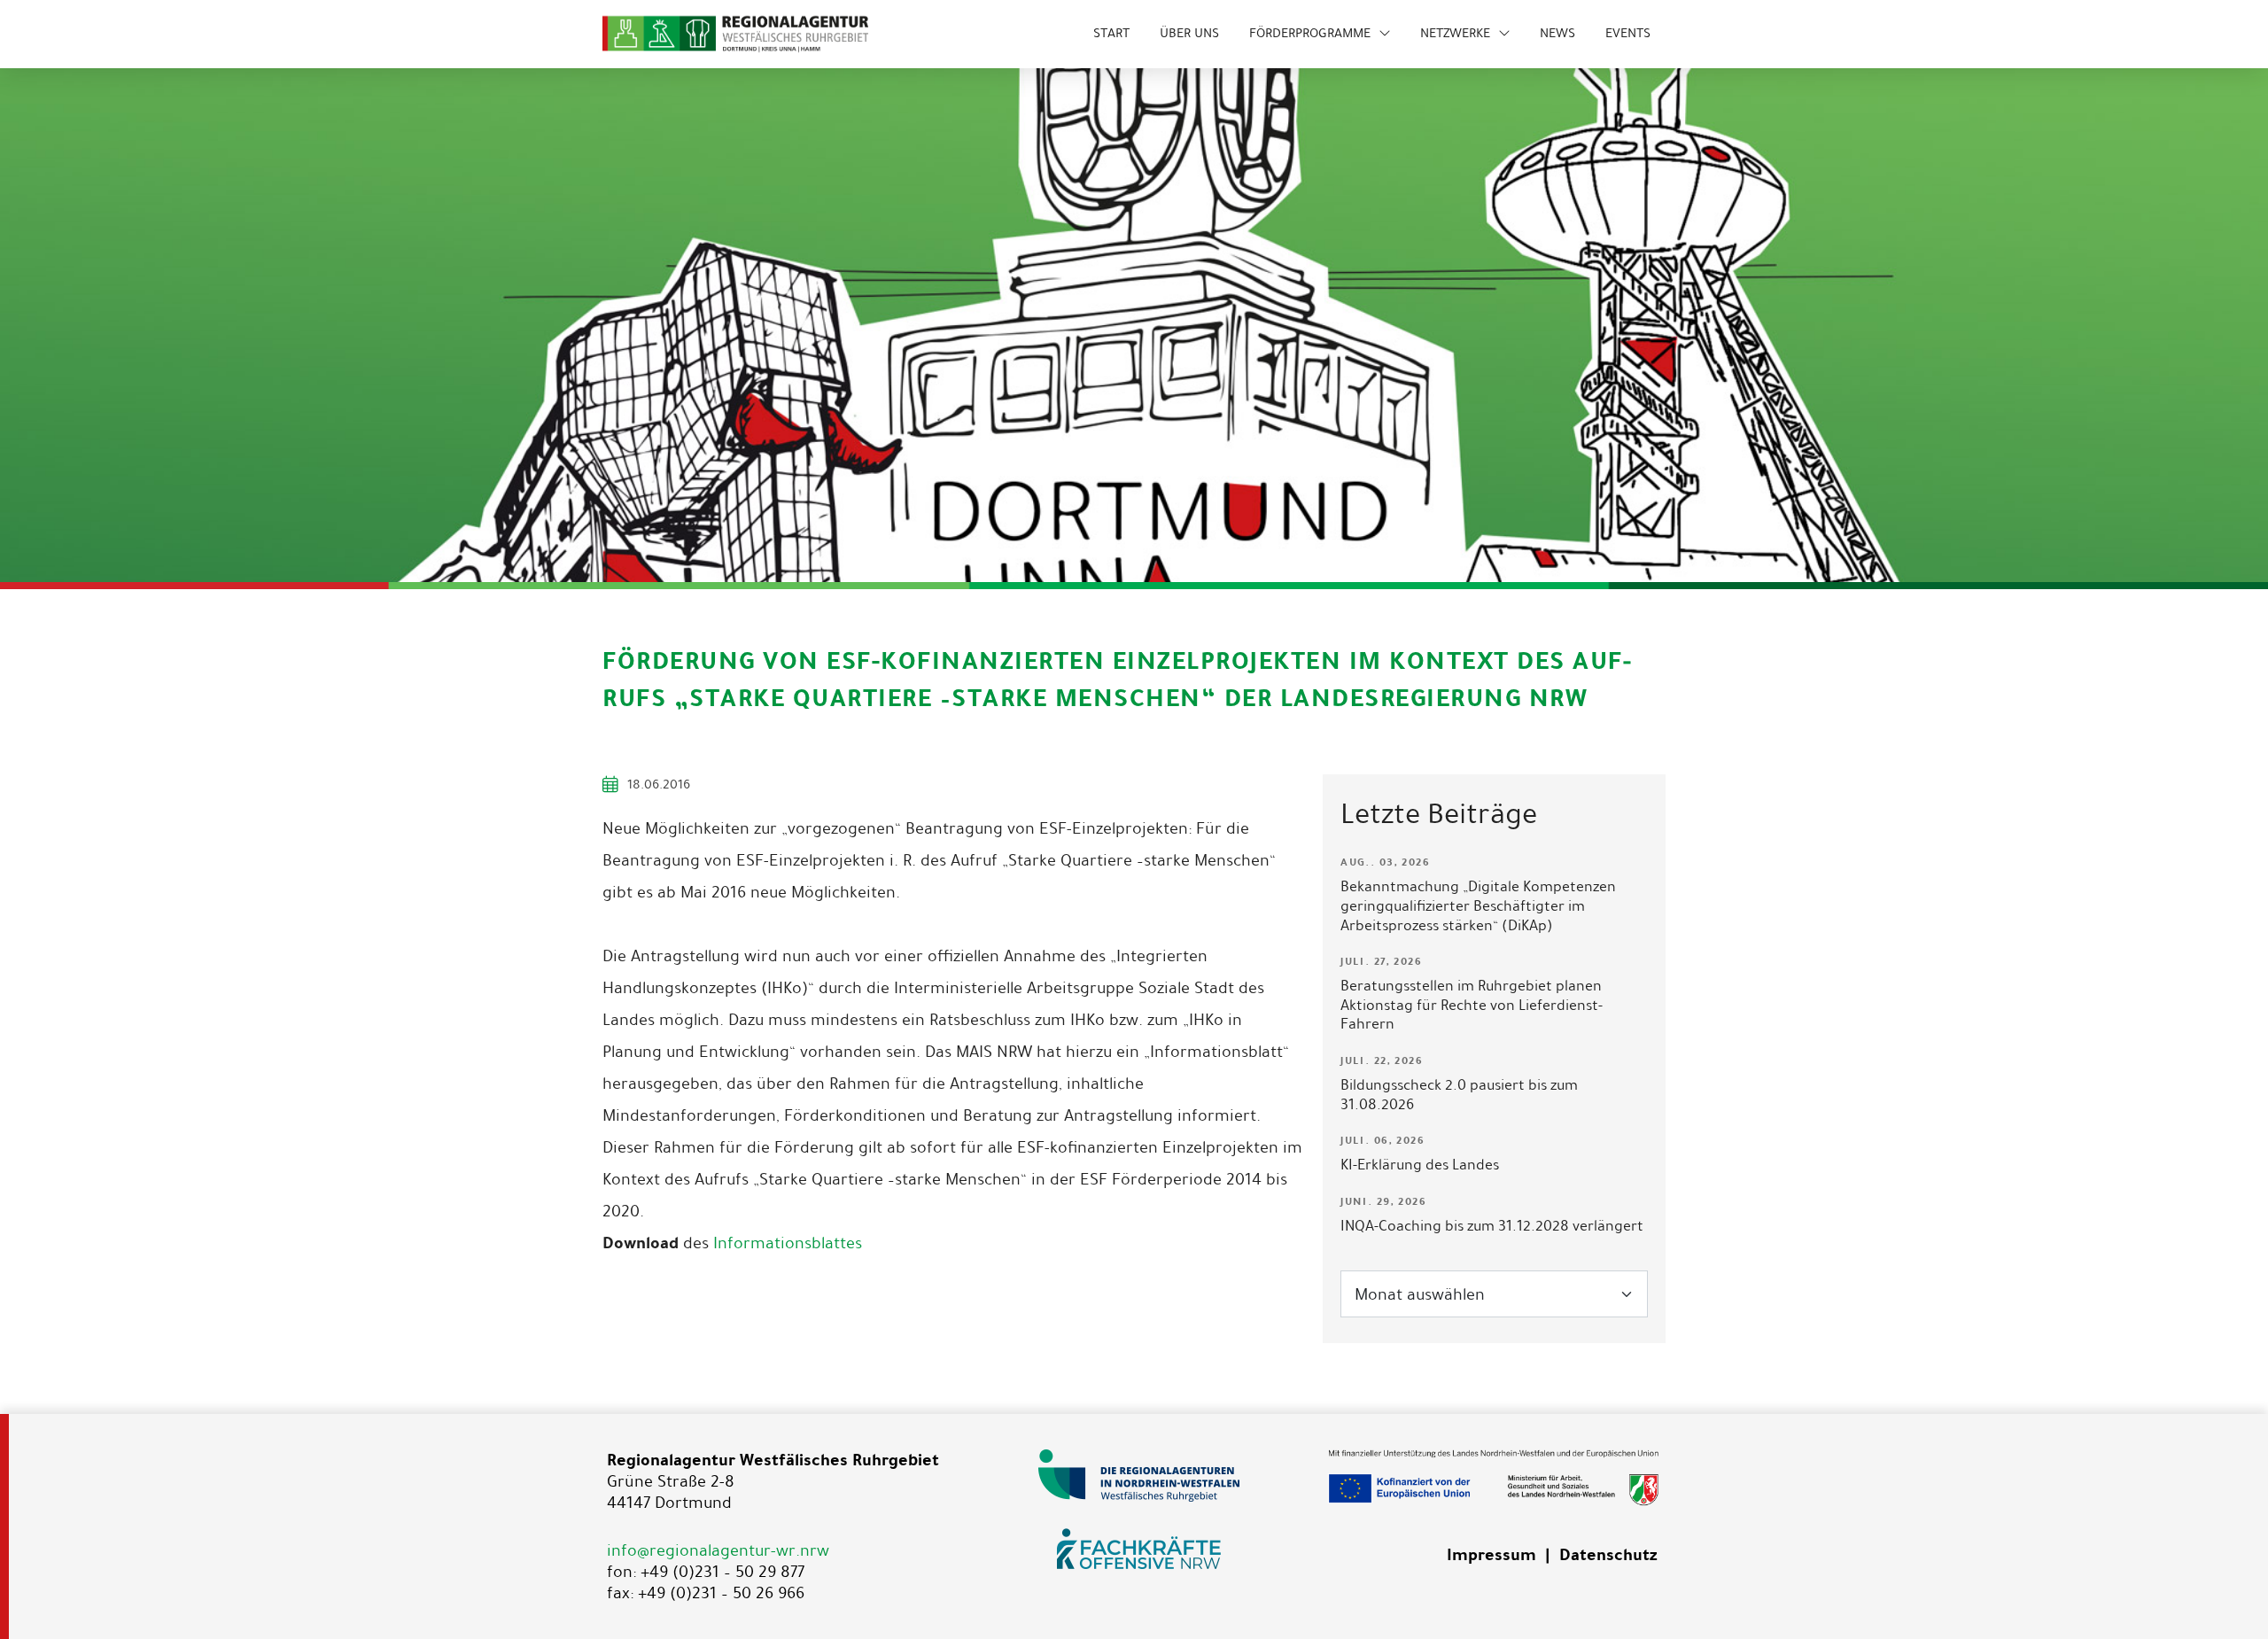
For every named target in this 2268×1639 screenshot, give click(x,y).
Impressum (1491, 1555)
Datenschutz (1608, 1555)
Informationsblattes (788, 1243)
